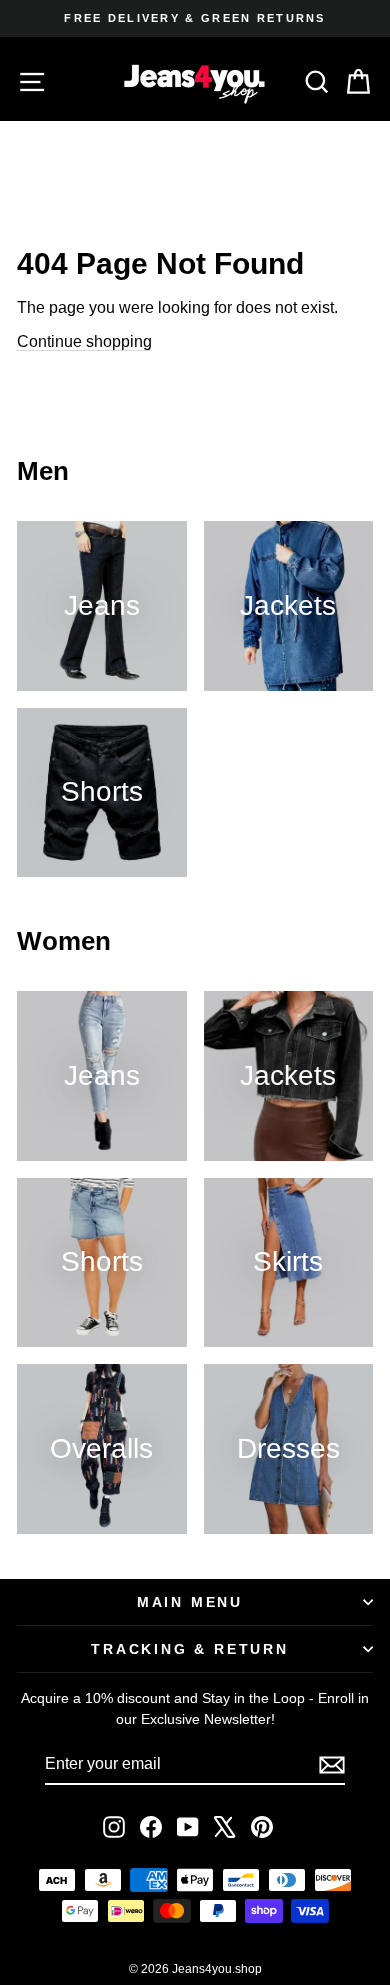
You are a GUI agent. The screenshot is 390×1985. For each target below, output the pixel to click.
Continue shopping (84, 341)
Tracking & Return (190, 1649)
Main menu (190, 1602)
